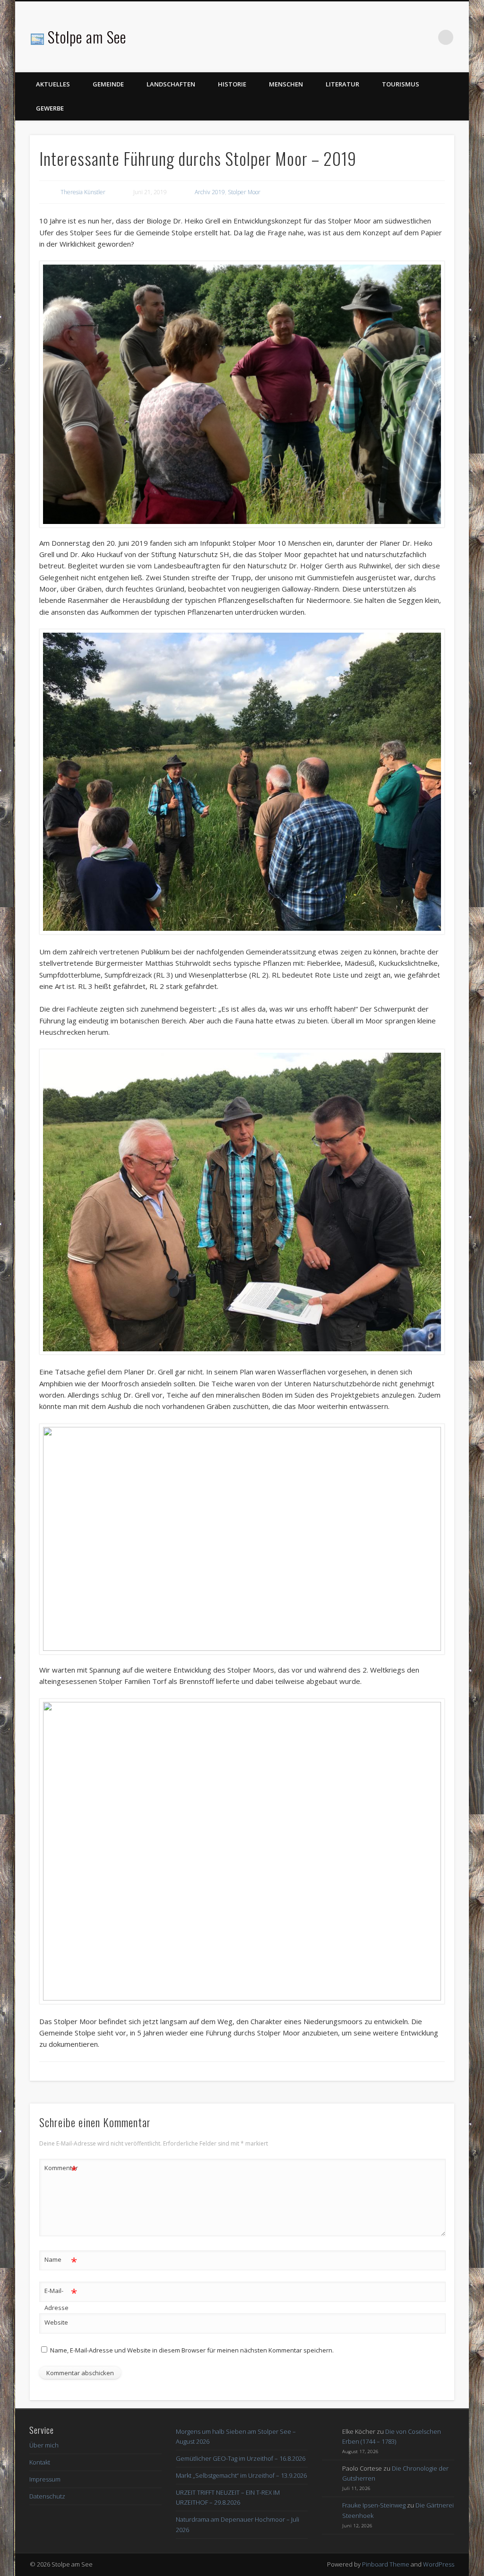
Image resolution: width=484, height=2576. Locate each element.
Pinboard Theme (386, 2564)
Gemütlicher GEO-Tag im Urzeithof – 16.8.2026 (241, 2458)
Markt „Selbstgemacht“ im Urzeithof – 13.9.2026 (241, 2475)
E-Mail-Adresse (61, 2298)
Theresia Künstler (83, 192)
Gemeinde (108, 84)
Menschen (286, 84)
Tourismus (401, 84)
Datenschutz (47, 2496)
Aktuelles (53, 84)
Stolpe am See (87, 37)
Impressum (45, 2479)
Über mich (44, 2445)
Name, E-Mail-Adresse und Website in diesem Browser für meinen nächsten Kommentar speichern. (192, 2350)
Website (56, 2322)
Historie (232, 84)
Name (61, 2261)
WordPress (439, 2564)
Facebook (426, 37)
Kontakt (40, 2462)
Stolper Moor (244, 192)
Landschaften (171, 84)
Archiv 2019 (210, 192)
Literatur (342, 84)
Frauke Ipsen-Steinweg (374, 2505)
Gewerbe (50, 108)
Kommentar (61, 2169)
